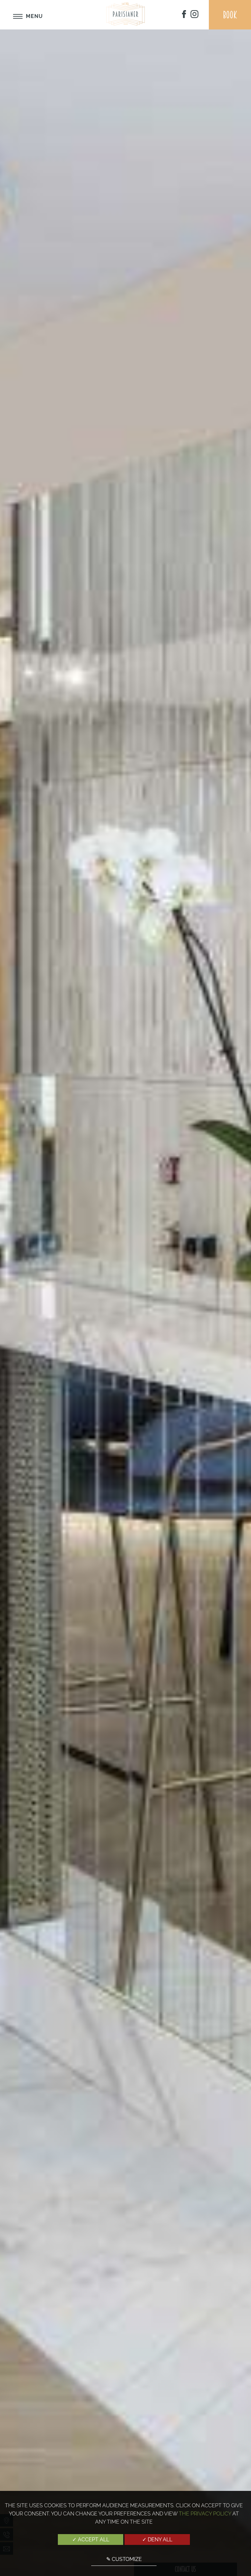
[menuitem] (184, 15)
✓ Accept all (91, 2540)
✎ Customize (124, 2559)
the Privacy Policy (205, 2514)
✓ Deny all (157, 2540)
